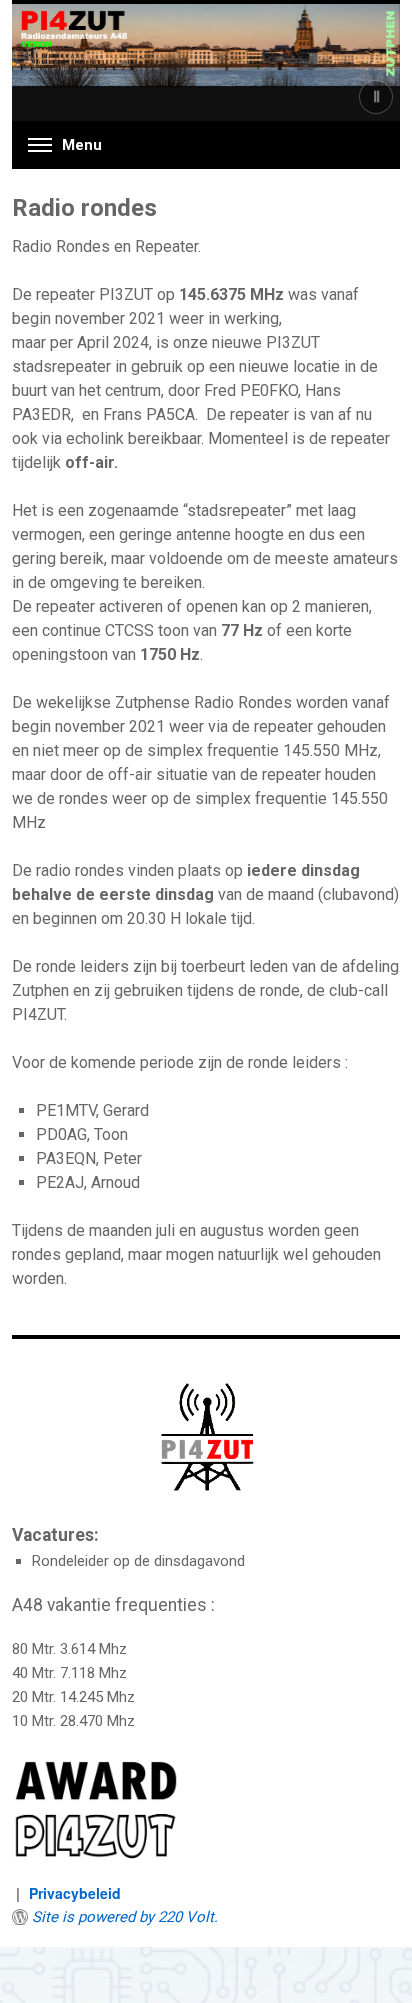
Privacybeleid (75, 1893)
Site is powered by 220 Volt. (125, 1917)
